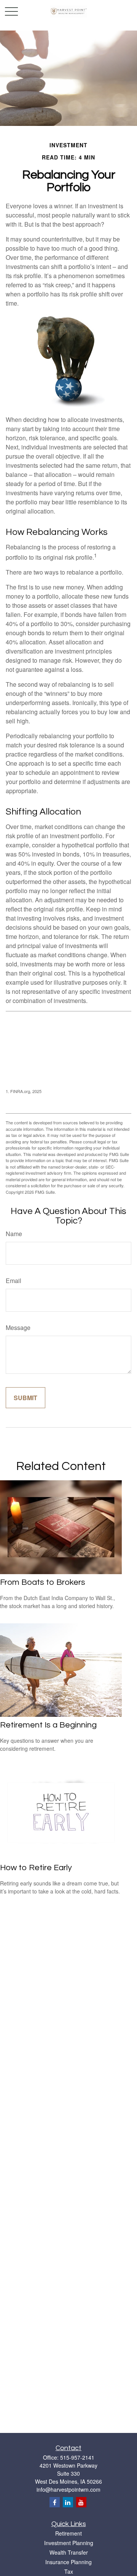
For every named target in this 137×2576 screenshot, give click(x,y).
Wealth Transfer (69, 2552)
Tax (69, 2571)
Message (18, 1327)
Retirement (68, 2533)
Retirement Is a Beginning (48, 1725)
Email (14, 1281)
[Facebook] (55, 2502)
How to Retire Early (36, 1868)
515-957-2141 (77, 2457)
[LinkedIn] (68, 2502)
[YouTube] (81, 2502)
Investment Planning (69, 2543)
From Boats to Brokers (43, 1582)
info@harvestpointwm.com (68, 2489)
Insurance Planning (68, 2562)
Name (14, 1234)
